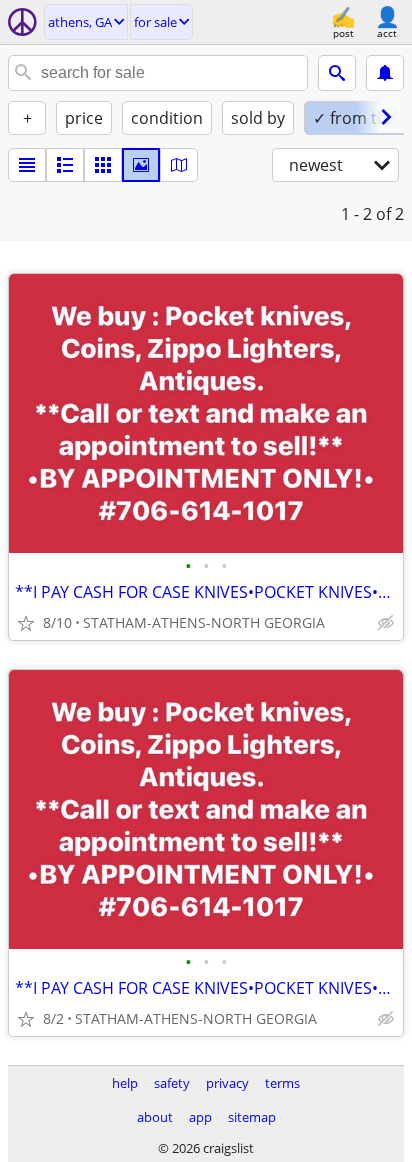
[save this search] (385, 73)
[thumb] (65, 165)
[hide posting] (386, 623)
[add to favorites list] (26, 623)
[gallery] (141, 165)
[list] (27, 165)
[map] (179, 165)
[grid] (103, 165)
